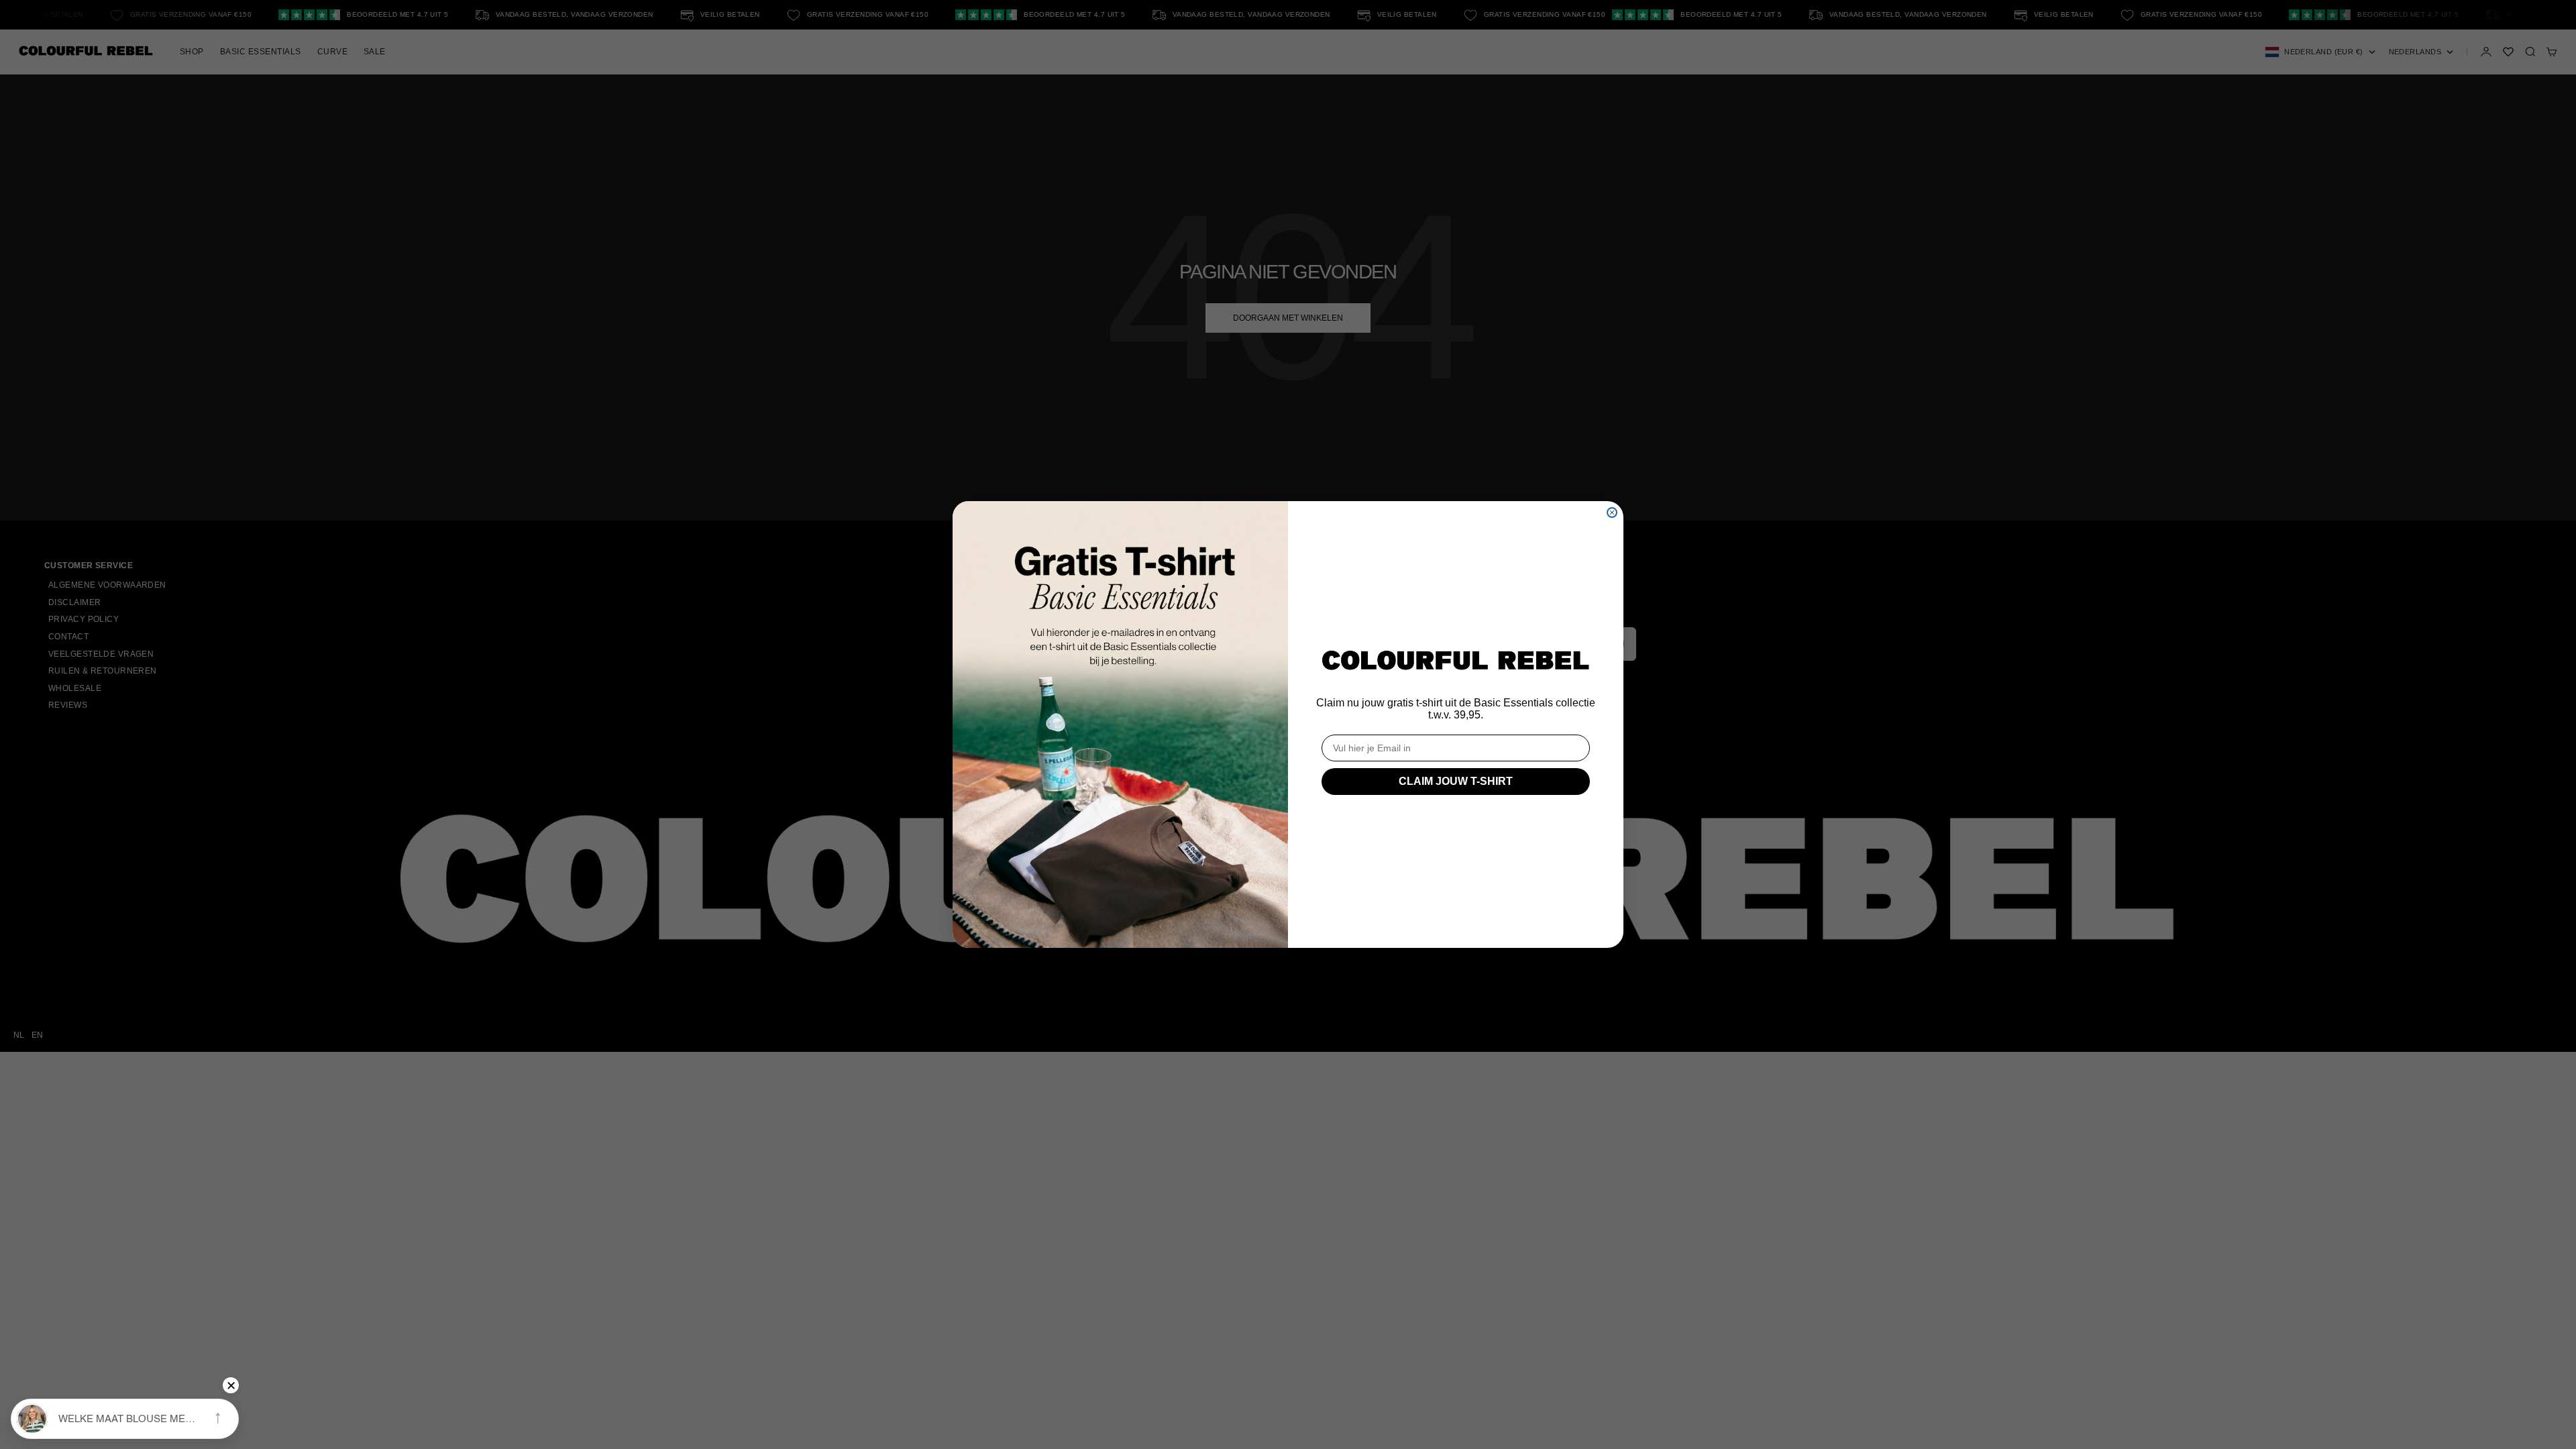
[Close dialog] (1612, 513)
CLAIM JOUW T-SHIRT (1456, 781)
